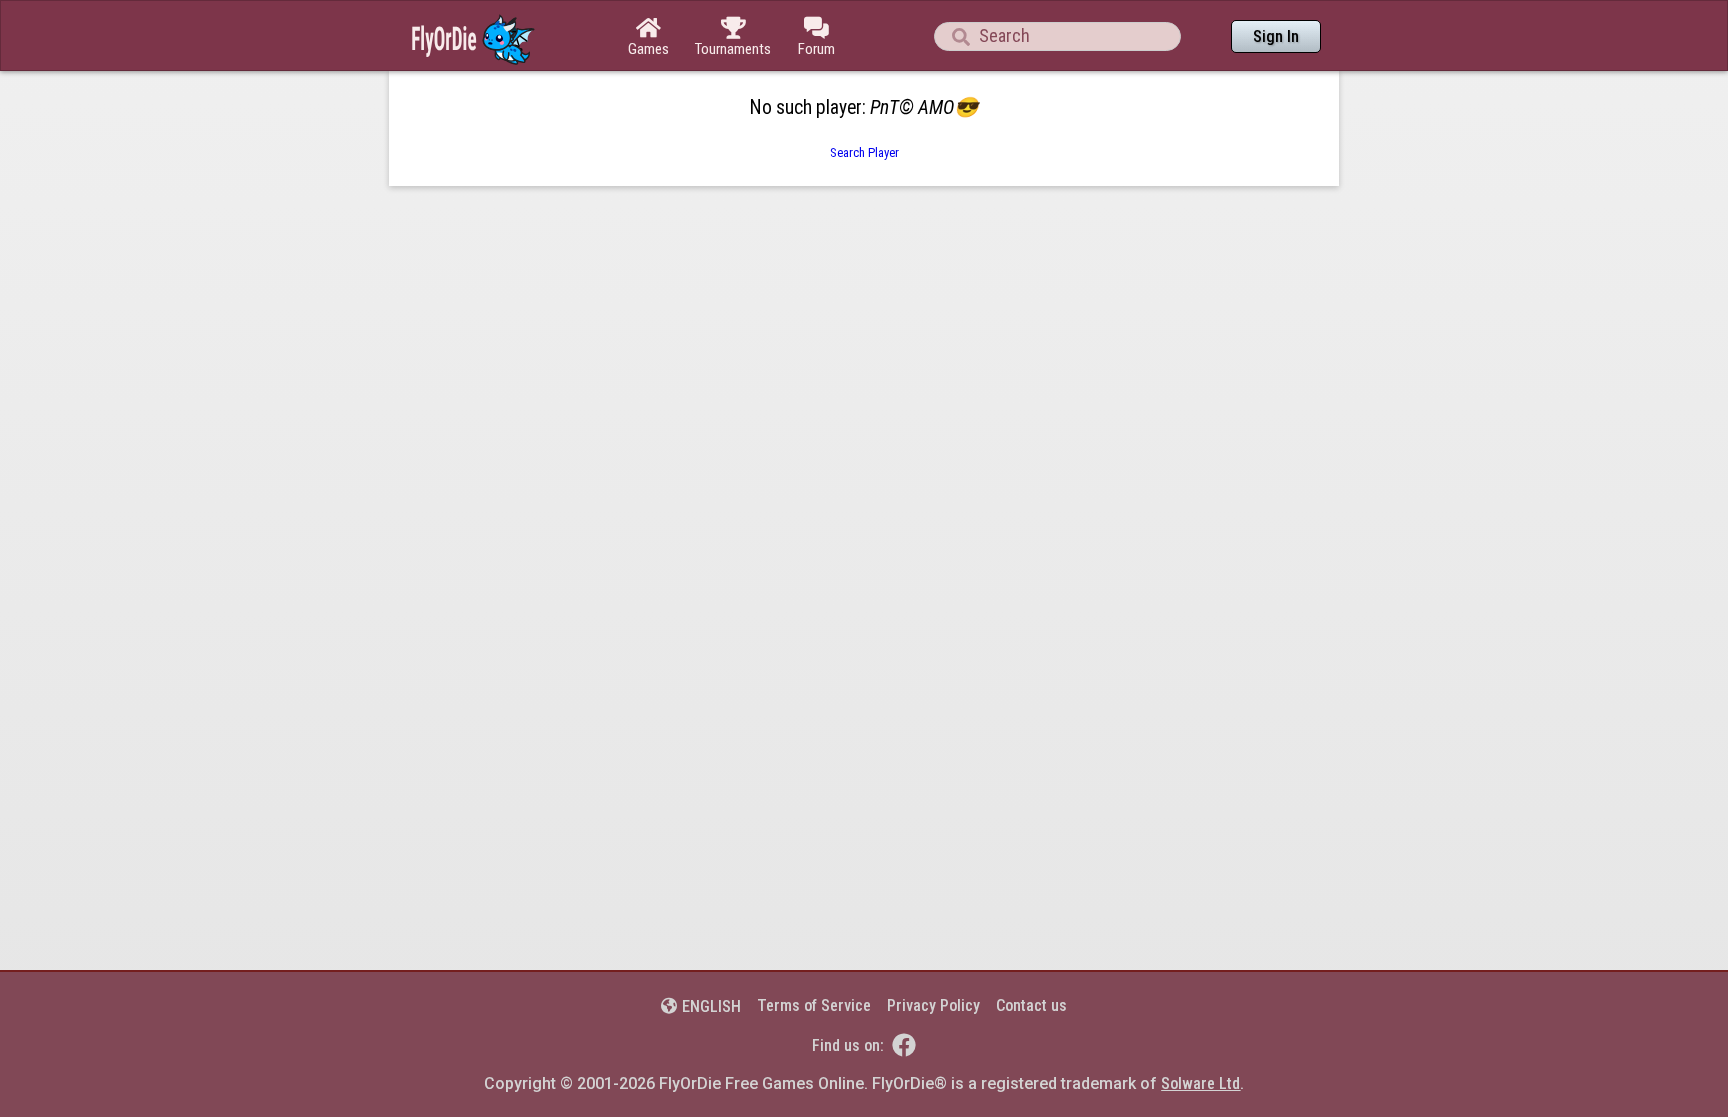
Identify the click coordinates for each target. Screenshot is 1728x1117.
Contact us (1031, 1005)
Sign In (1276, 36)
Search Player (864, 152)
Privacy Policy (933, 1005)
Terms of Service (814, 1005)
